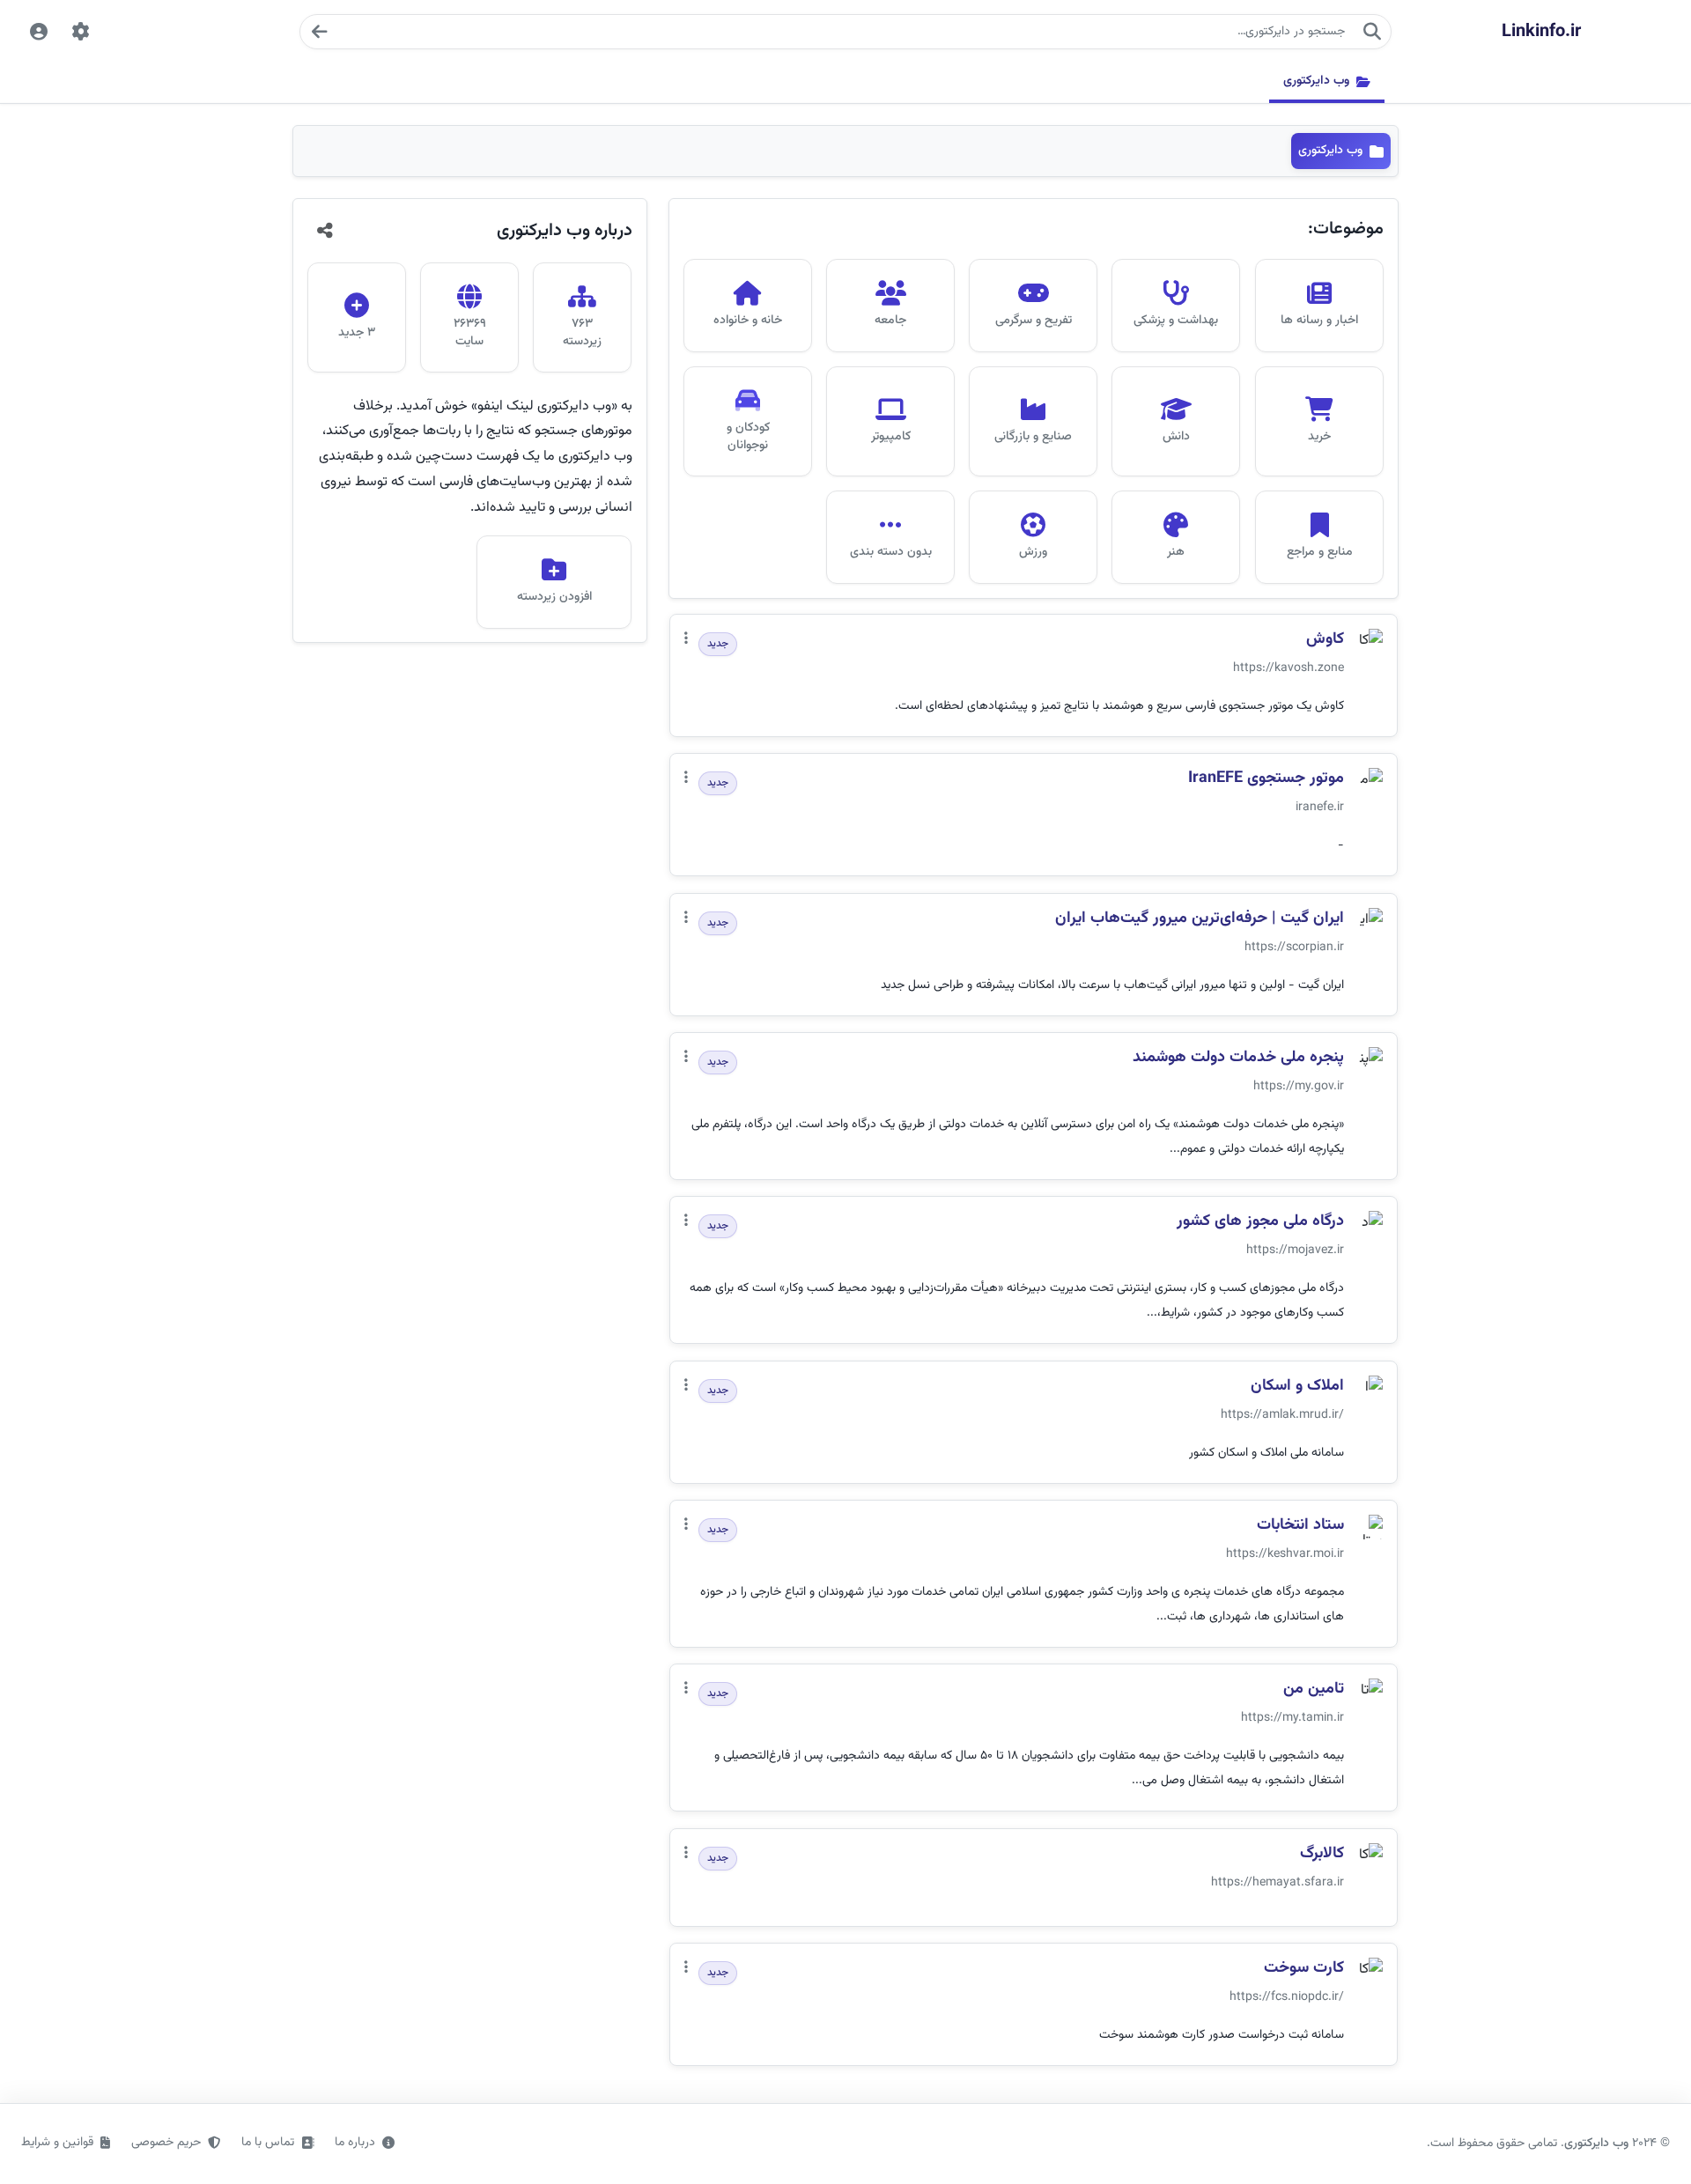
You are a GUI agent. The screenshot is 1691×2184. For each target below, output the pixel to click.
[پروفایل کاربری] (39, 32)
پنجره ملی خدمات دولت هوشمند (1238, 1058)
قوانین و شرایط (57, 2143)
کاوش (1325, 640)
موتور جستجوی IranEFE (1266, 779)
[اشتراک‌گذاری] (325, 231)
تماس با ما (268, 2143)
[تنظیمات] (81, 32)
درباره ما (355, 2143)
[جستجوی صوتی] (319, 32)
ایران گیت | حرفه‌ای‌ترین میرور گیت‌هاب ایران (1200, 919)
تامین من (1314, 1690)
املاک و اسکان (1297, 1387)
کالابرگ (1322, 1854)
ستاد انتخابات (1300, 1526)
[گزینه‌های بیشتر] (686, 640)
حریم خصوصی (166, 2143)
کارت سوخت (1304, 1969)
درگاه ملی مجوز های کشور (1260, 1222)
